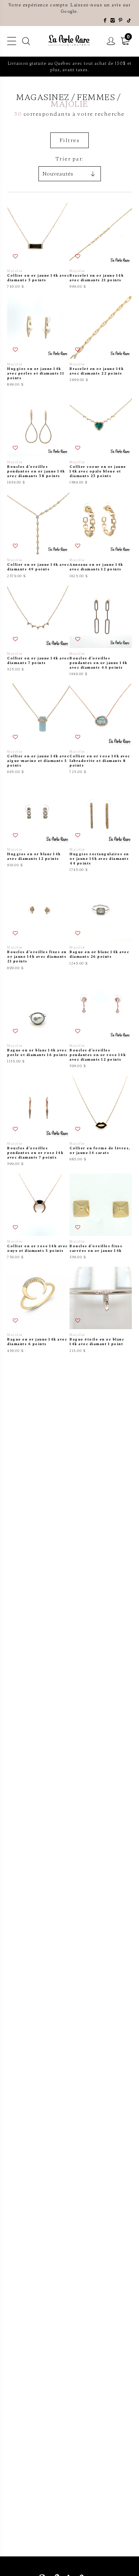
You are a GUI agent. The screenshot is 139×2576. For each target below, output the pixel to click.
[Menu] (12, 41)
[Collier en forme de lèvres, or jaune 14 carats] (101, 1121)
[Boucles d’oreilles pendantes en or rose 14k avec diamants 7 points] (38, 1121)
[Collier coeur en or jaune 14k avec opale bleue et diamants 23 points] (101, 440)
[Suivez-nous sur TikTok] (129, 21)
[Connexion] (111, 41)
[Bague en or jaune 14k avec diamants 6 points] (38, 1310)
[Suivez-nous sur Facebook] (105, 21)
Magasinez (43, 98)
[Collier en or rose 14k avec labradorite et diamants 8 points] (101, 729)
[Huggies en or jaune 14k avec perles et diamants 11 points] (38, 342)
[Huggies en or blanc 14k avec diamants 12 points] (38, 827)
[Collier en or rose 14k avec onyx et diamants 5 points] (38, 1217)
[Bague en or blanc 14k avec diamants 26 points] (101, 925)
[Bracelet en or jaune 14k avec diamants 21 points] (101, 246)
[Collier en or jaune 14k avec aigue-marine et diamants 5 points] (38, 729)
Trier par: (70, 159)
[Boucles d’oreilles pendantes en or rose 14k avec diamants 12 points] (101, 1023)
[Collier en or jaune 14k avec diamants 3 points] (38, 246)
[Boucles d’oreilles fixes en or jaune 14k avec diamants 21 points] (38, 925)
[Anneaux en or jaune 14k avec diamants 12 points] (101, 535)
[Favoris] (16, 257)
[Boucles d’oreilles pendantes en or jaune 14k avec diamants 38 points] (38, 440)
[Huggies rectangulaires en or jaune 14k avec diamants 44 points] (101, 827)
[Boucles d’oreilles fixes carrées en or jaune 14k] (101, 1217)
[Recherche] (26, 41)
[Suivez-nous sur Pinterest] (121, 21)
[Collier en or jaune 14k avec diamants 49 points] (38, 535)
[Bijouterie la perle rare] (69, 41)
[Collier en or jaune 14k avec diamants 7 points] (38, 631)
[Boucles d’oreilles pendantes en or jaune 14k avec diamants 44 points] (101, 631)
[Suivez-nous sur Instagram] (113, 21)
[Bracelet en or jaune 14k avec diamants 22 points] (101, 342)
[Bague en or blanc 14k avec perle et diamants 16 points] (38, 1023)
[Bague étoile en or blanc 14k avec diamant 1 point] (101, 1310)
